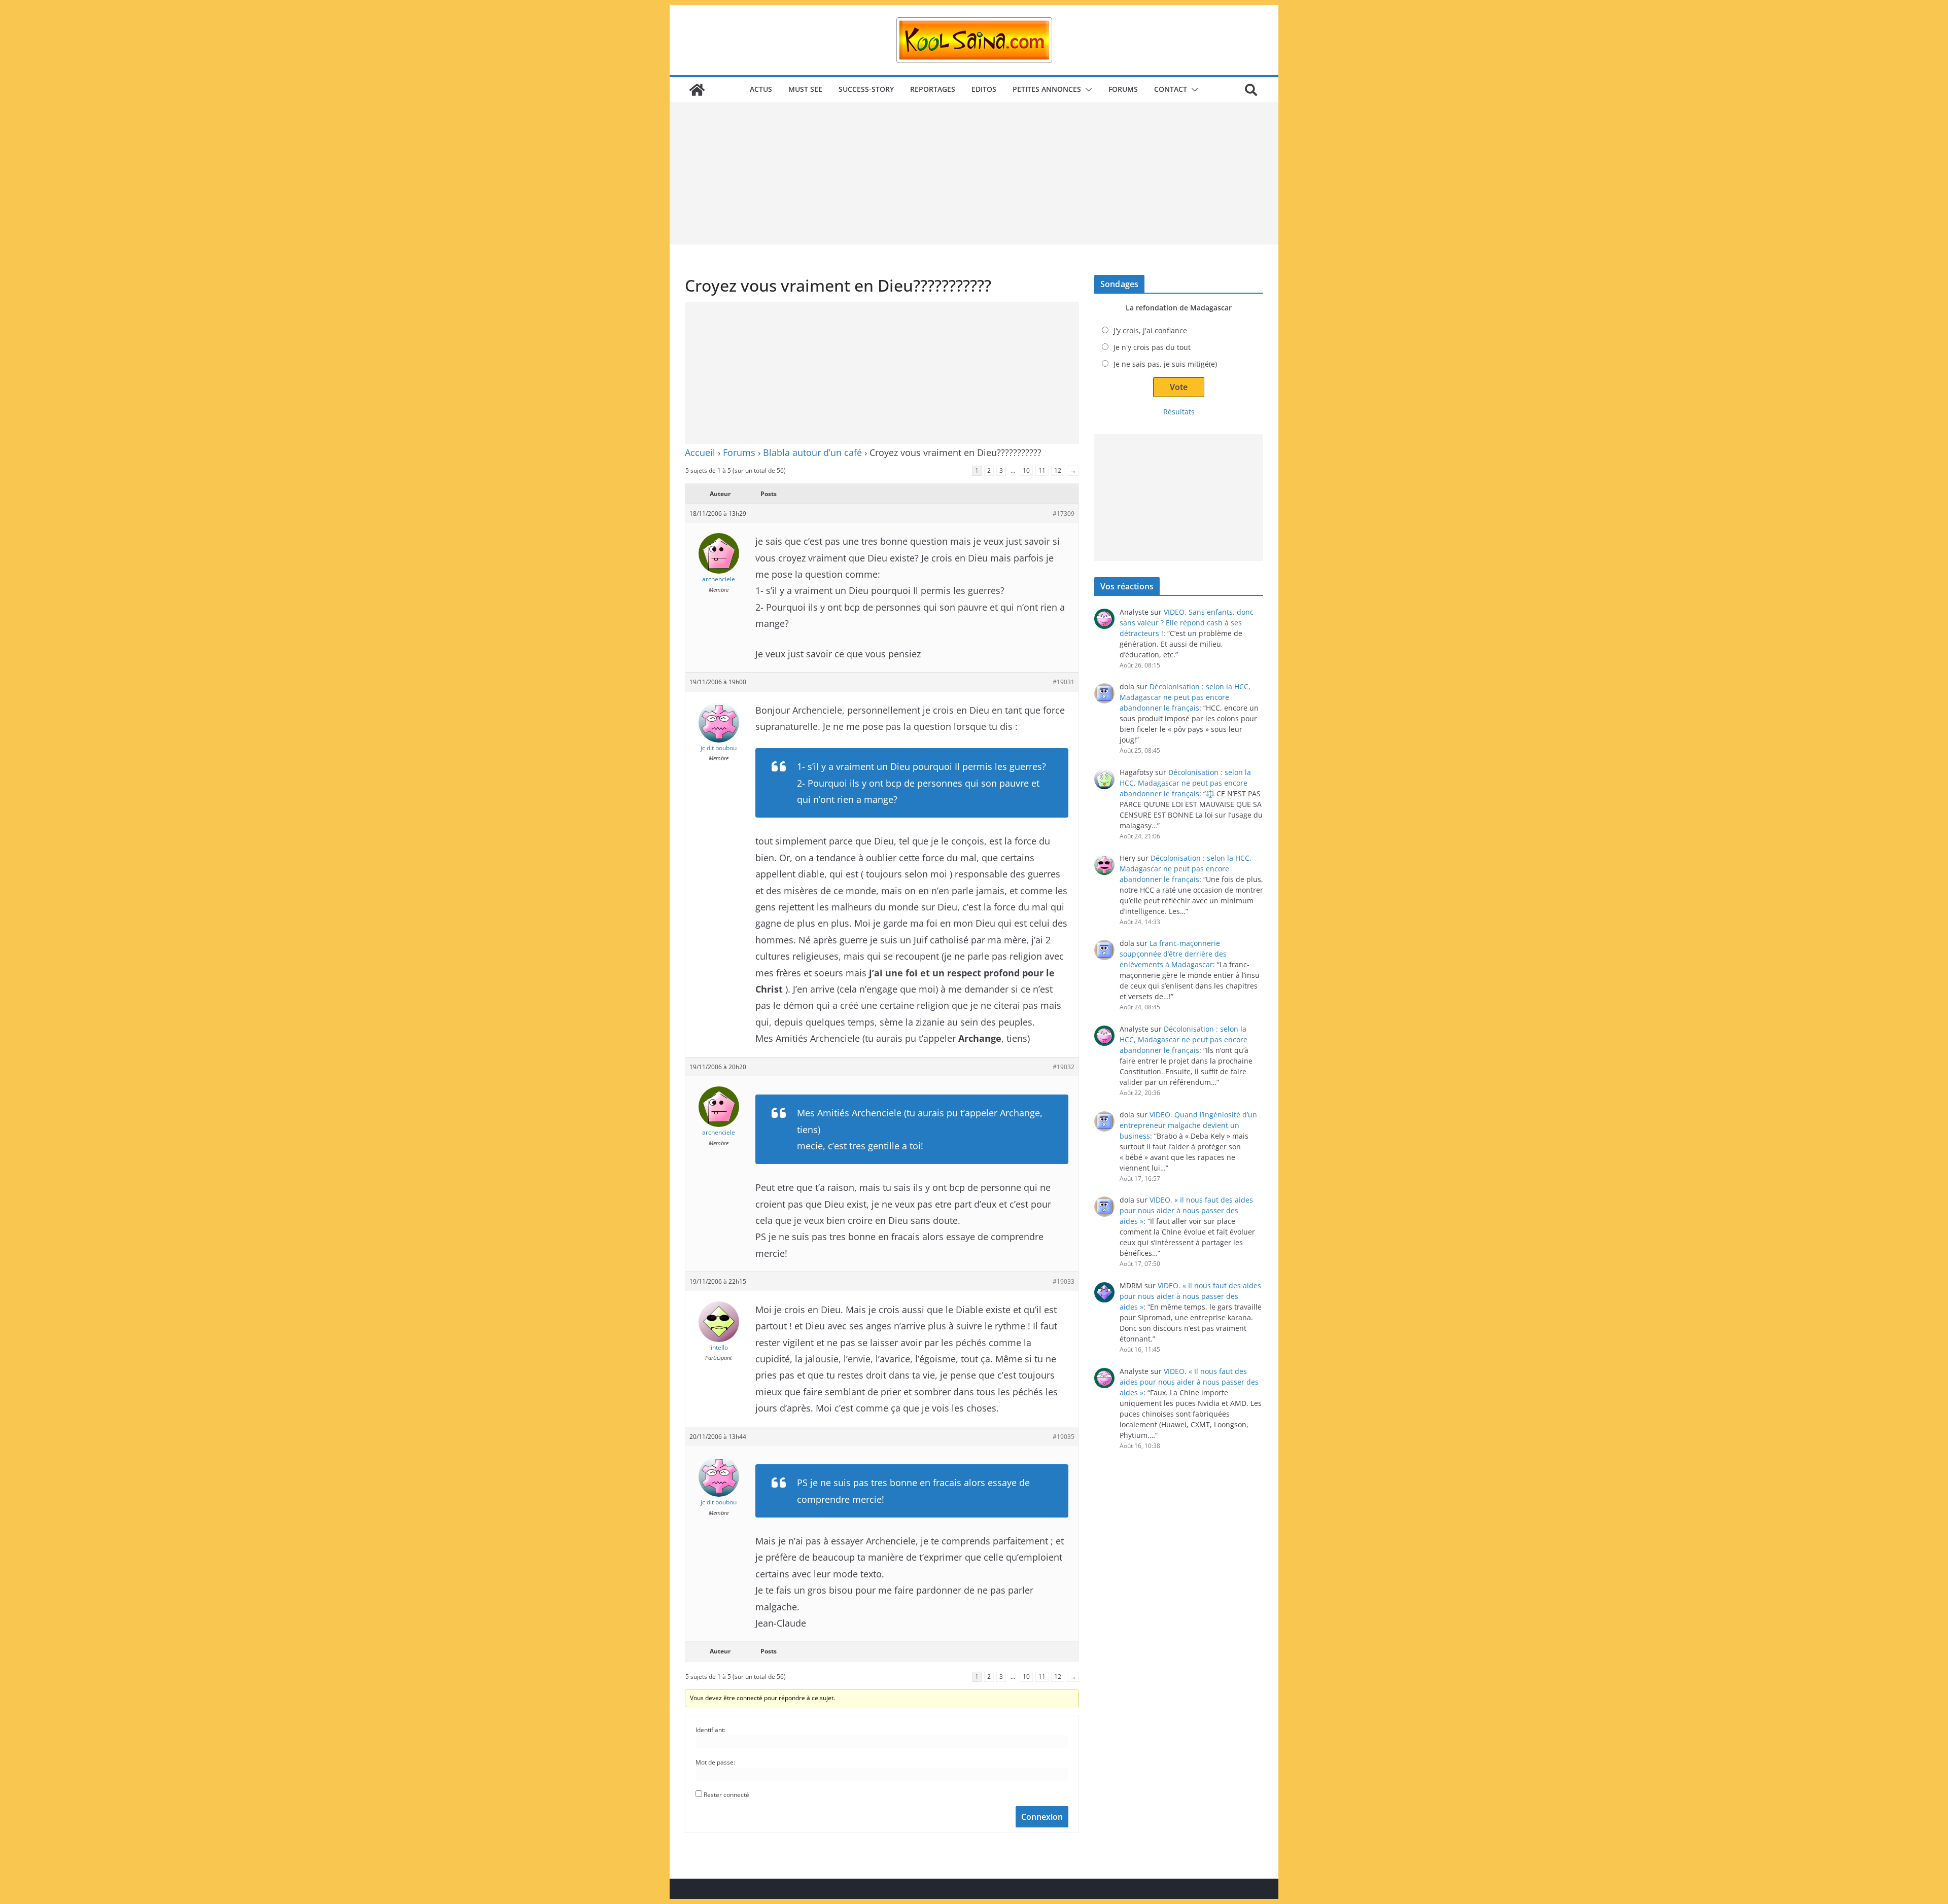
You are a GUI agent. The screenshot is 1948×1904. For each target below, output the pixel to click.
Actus (761, 89)
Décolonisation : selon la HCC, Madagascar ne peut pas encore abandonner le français (1185, 697)
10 (1026, 470)
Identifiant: (710, 1730)
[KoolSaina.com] (697, 90)
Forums (1123, 89)
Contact (1171, 89)
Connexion (1042, 1817)
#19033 (1064, 1281)
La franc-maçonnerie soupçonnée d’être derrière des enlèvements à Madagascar (1173, 954)
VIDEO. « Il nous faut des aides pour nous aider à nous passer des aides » (1186, 1210)
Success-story (866, 89)
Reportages (933, 89)
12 (1058, 470)
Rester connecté (726, 1795)
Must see (805, 89)
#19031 (1064, 682)
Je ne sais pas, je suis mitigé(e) (1165, 364)
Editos (984, 89)
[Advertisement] (974, 173)
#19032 (1064, 1067)
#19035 (1064, 1437)
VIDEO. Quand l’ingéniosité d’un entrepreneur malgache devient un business (1188, 1125)
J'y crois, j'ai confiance (1150, 330)
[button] (1087, 90)
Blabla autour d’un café (812, 452)
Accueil (700, 452)
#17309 (1064, 514)
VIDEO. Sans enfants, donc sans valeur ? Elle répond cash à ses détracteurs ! (1187, 623)
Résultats (1179, 412)
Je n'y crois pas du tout (1152, 347)
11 (1042, 470)
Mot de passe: (715, 1762)
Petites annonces (1047, 89)
